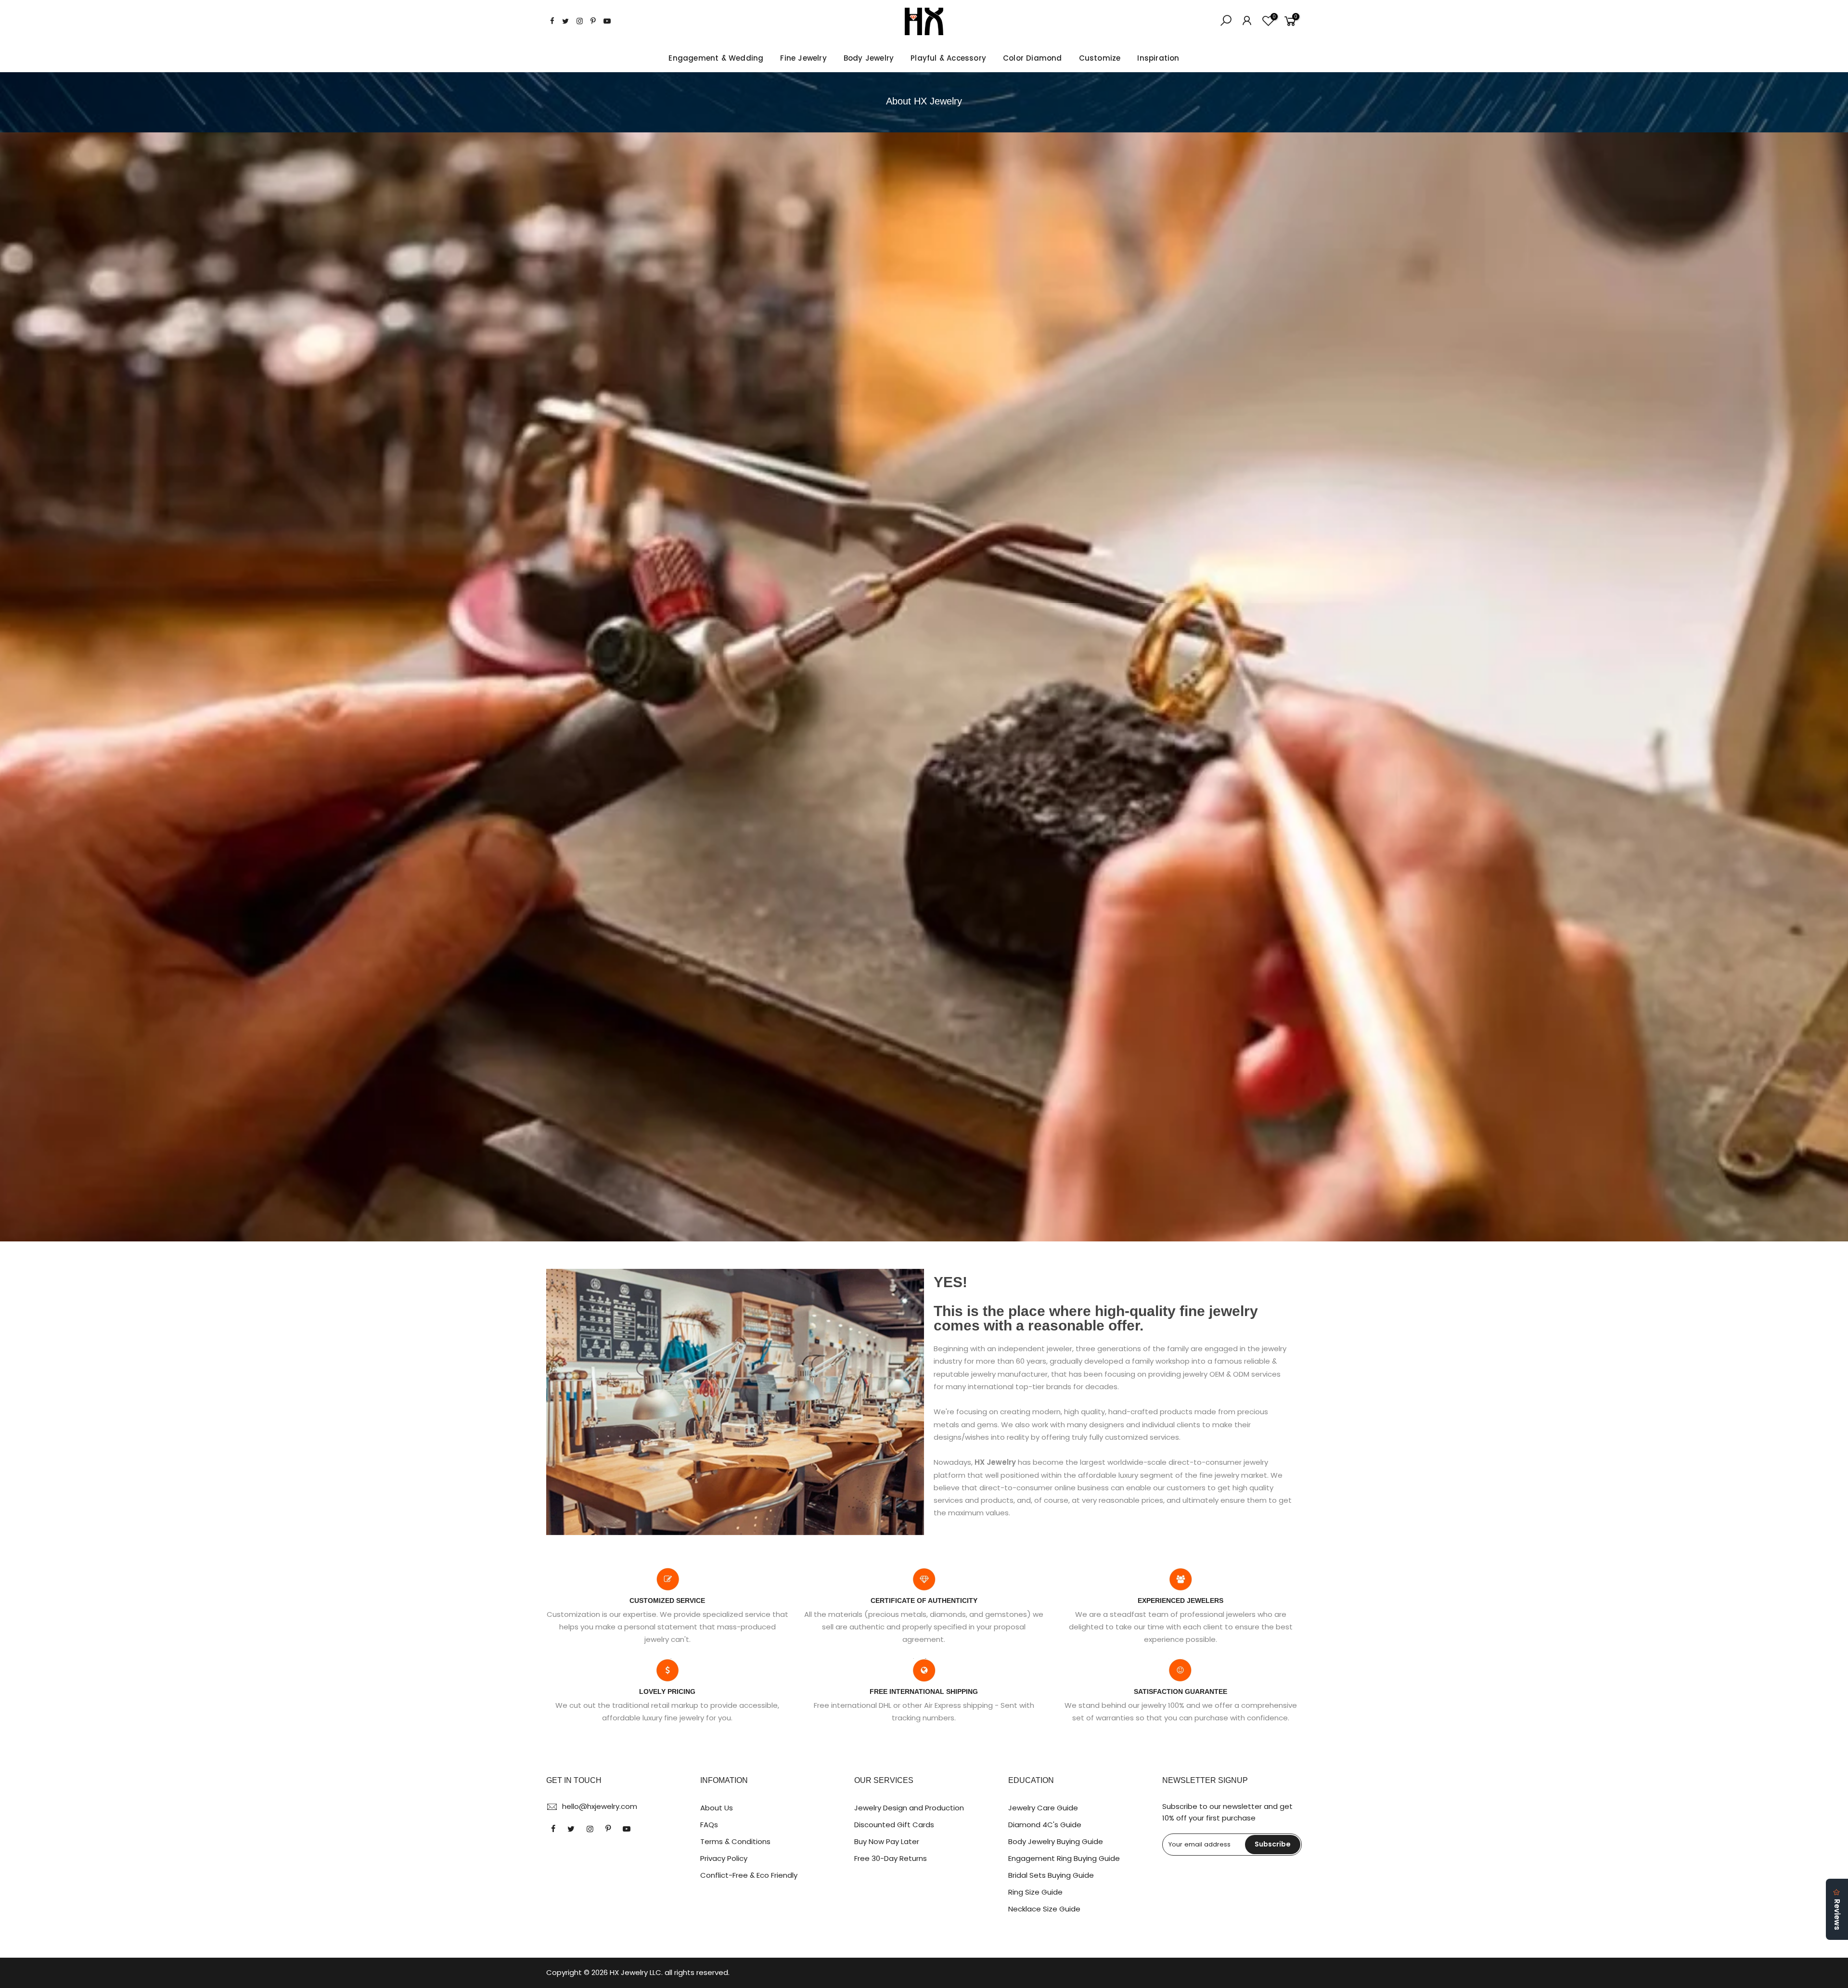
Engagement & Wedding (716, 58)
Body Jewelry (869, 58)
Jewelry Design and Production (909, 1808)
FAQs (709, 1825)
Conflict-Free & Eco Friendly (749, 1875)
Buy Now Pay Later (887, 1841)
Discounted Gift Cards (894, 1825)
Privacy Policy (724, 1858)
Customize (1100, 58)
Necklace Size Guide (1044, 1909)
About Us (717, 1808)
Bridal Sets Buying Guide (1051, 1875)
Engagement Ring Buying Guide (1064, 1858)
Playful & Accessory (948, 58)
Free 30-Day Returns (891, 1858)
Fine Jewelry (803, 58)
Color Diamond (1033, 58)
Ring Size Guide (1035, 1892)
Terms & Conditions (735, 1841)
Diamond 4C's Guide (1045, 1825)
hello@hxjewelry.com (600, 1806)
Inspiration (1158, 58)
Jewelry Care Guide (1043, 1808)
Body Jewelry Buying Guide (1056, 1841)
